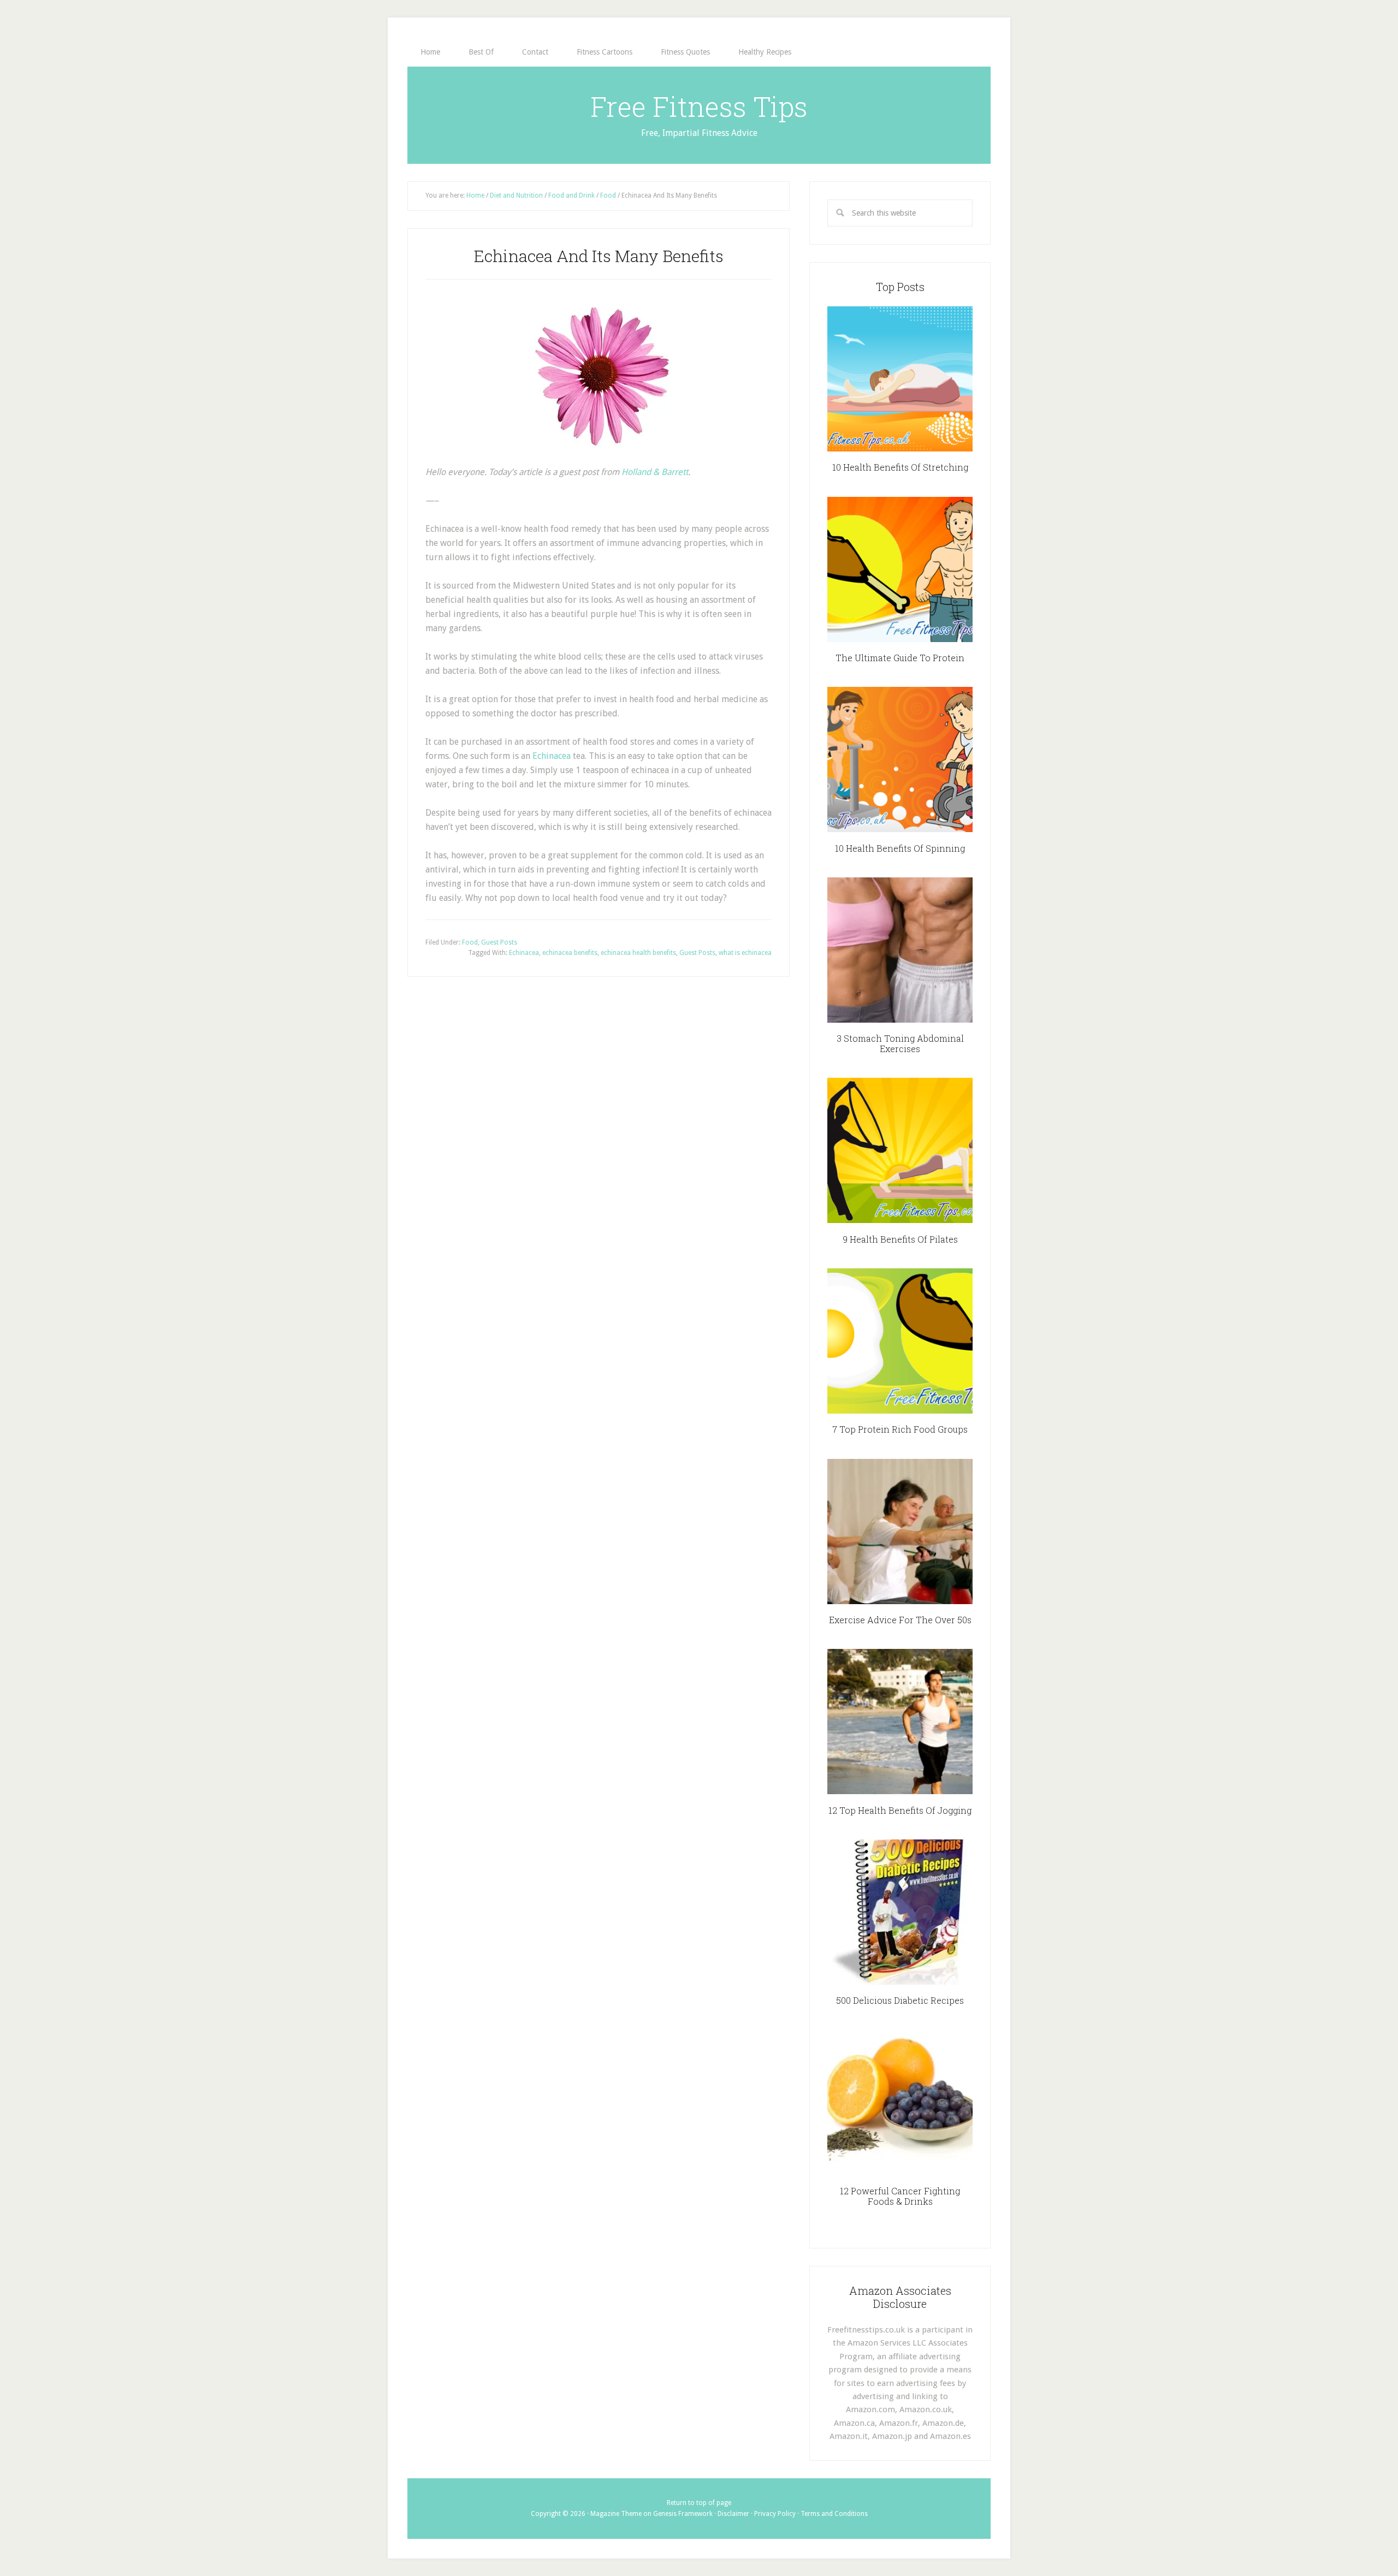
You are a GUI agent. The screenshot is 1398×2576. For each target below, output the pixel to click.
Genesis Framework (683, 2514)
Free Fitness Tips (699, 106)
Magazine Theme (616, 2514)
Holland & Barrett (655, 472)
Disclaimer (733, 2514)
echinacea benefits (570, 953)
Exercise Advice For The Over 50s (900, 1620)
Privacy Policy (775, 2514)
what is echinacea (745, 953)
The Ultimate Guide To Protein (900, 658)
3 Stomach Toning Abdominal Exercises (900, 1043)
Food (470, 942)
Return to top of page (699, 2503)
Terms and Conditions (834, 2514)
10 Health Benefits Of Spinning (900, 848)
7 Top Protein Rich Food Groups (900, 1429)
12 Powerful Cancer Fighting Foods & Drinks (900, 2196)
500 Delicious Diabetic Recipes (900, 2000)
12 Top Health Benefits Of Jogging (900, 1810)
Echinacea (552, 756)
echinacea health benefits (638, 953)
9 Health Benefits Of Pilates (900, 1239)
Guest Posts (499, 942)
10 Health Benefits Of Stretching (900, 467)
